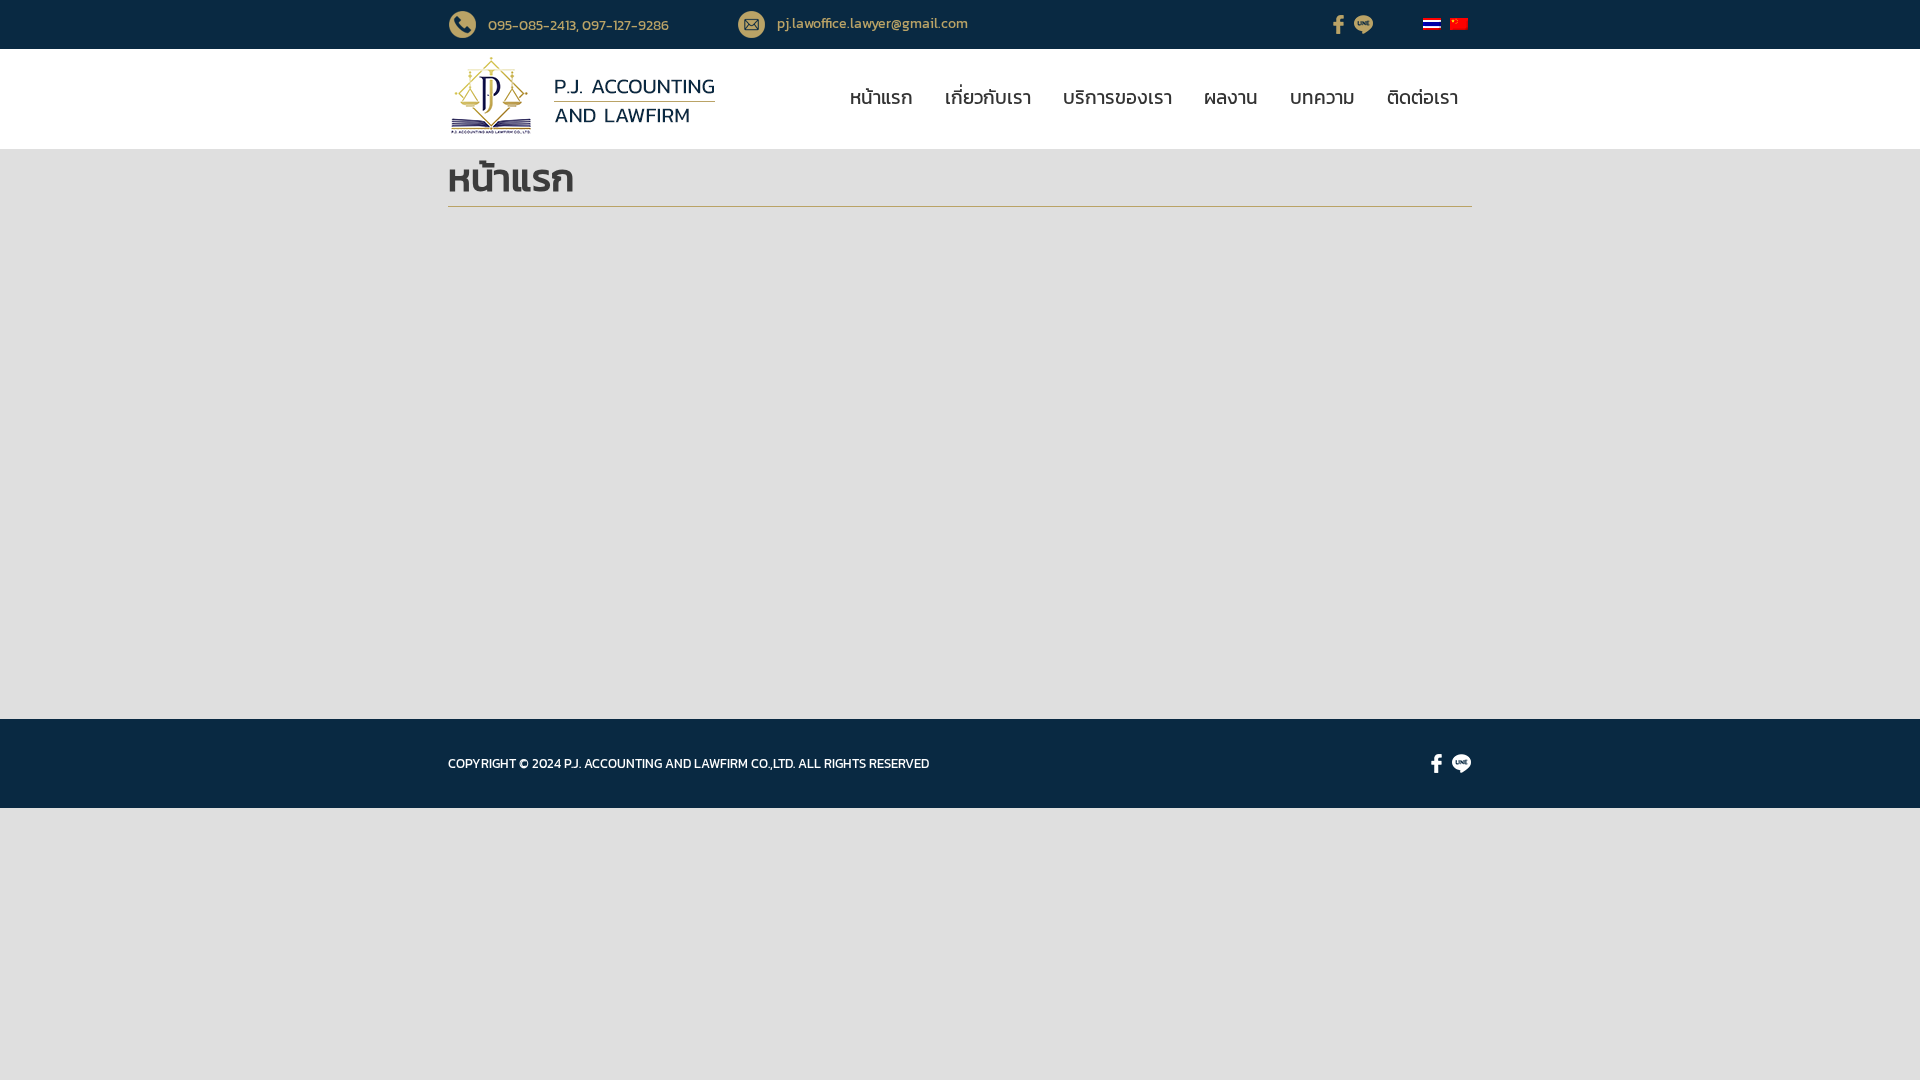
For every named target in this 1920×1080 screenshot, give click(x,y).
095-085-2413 (532, 25)
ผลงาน (1231, 97)
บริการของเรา (1117, 97)
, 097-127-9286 (622, 25)
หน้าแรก (881, 97)
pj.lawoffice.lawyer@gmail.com (872, 23)
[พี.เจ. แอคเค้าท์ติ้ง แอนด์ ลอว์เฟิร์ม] (582, 132)
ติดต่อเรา (1422, 97)
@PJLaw (776, 471)
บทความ (1322, 97)
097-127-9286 (852, 425)
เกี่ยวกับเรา (988, 97)
